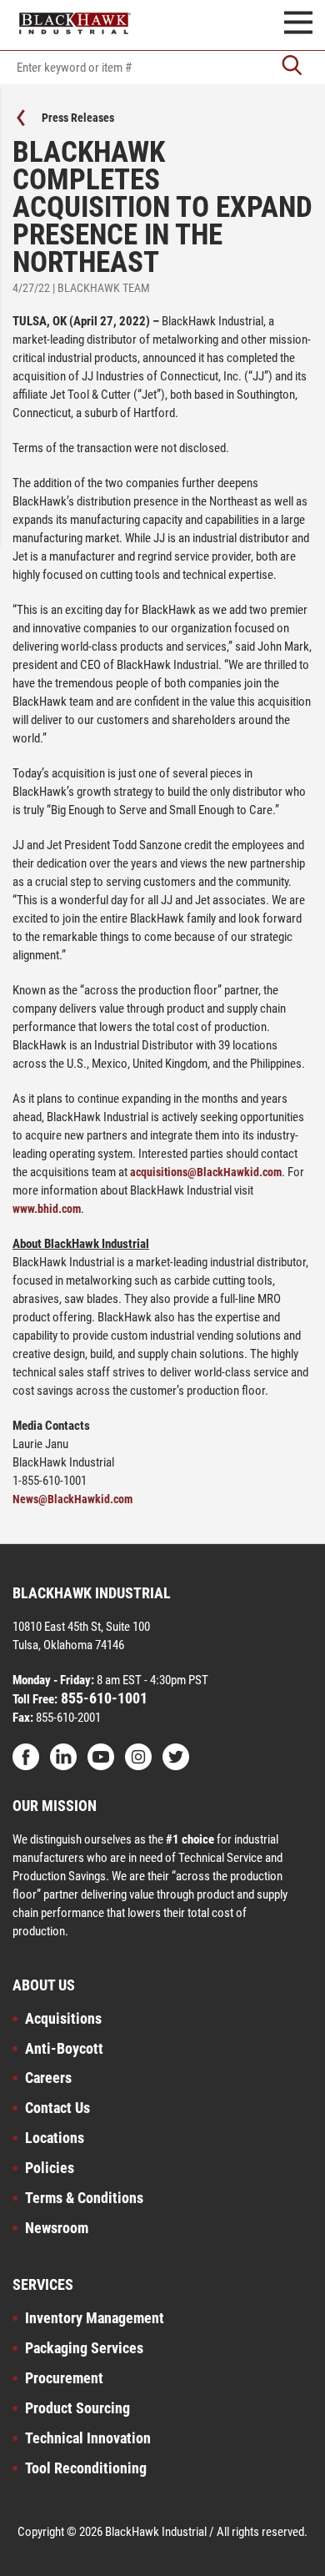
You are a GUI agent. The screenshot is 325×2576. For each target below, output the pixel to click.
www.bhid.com (47, 1209)
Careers (48, 2078)
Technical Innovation (88, 2438)
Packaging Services (84, 2348)
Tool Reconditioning (86, 2468)
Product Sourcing (77, 2408)
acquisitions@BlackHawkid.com (206, 1172)
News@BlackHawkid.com (72, 1499)
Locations (55, 2138)
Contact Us (57, 2108)
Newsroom (57, 2228)
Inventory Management (95, 2318)
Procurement (64, 2378)
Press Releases (78, 118)
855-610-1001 (102, 1698)
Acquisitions (63, 2018)
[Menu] (298, 25)
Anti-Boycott (64, 2048)
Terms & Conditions (84, 2198)
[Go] (292, 67)
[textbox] (162, 68)
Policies (50, 2168)
